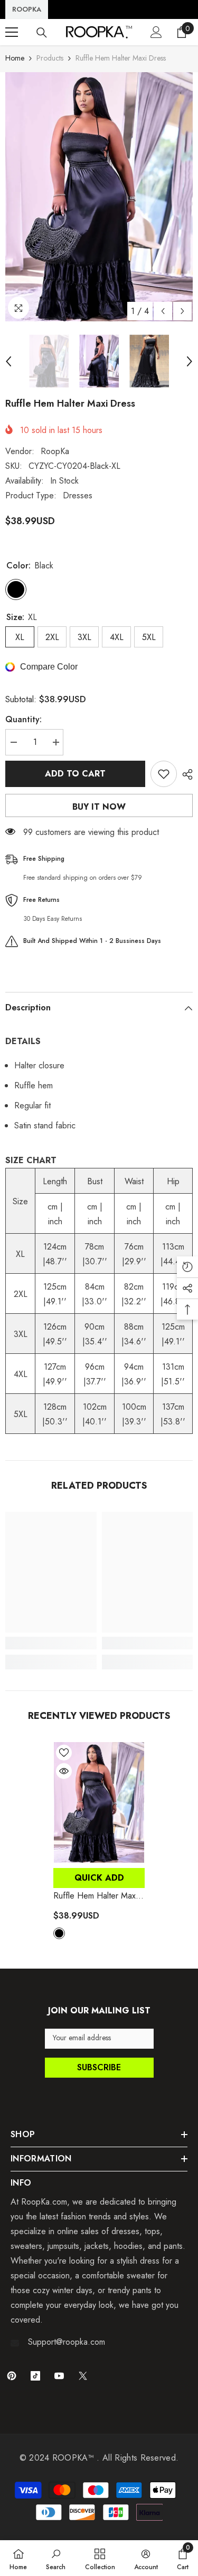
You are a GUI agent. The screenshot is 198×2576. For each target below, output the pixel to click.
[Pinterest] (12, 2376)
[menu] (12, 32)
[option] (99, 197)
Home (15, 58)
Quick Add (99, 1878)
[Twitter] (83, 2376)
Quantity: (23, 719)
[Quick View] (64, 1771)
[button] (163, 311)
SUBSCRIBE (99, 2067)
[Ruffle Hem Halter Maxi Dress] (99, 1802)
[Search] (42, 33)
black (59, 1933)
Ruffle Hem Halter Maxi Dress (95, 1896)
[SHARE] (185, 774)
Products (50, 58)
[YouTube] (59, 2376)
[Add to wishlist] (164, 774)
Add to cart (75, 774)
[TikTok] (35, 2376)
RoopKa (55, 451)
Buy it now (99, 807)
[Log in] (156, 32)
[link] (51, 1643)
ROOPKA (27, 9)
